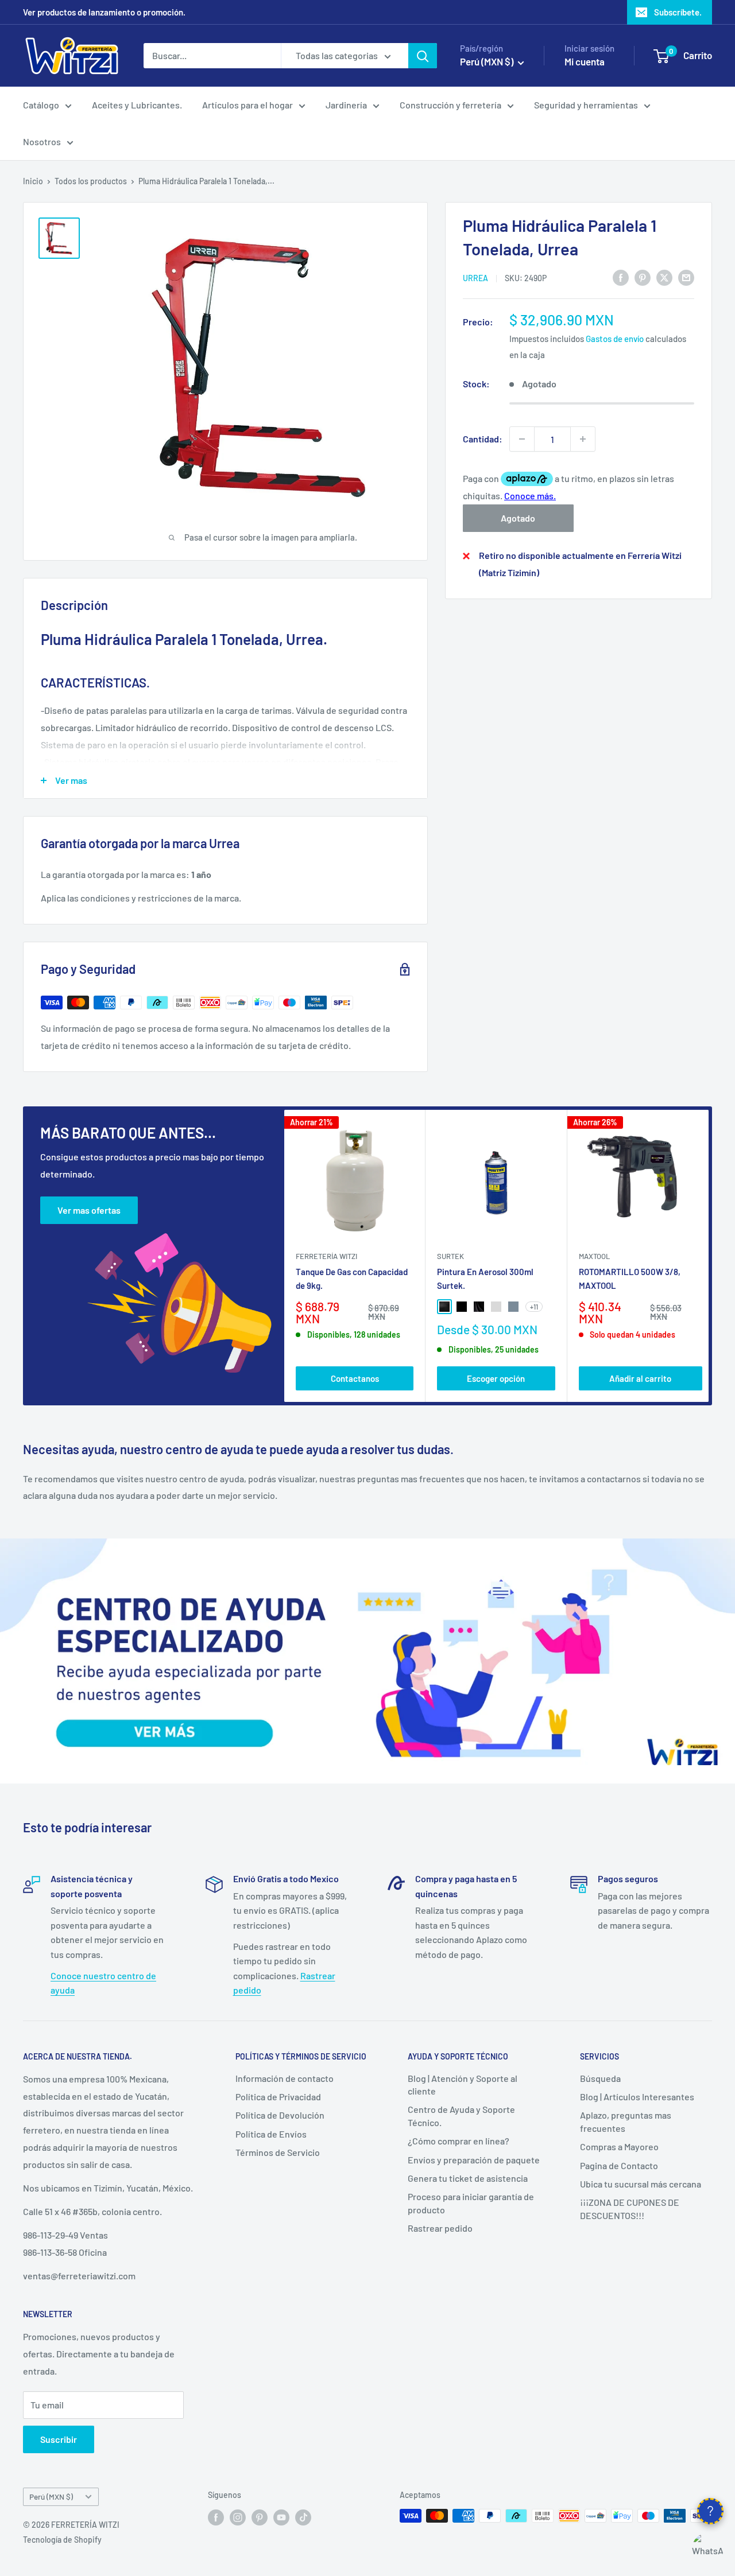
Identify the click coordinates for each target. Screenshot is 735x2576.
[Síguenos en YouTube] (281, 2517)
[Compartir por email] (686, 277)
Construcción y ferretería (450, 105)
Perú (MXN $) (51, 2497)
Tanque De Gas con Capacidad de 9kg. (352, 1278)
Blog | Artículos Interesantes (637, 2097)
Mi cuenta (585, 61)
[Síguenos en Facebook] (216, 2517)
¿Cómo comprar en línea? (459, 2141)
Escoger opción (496, 1378)
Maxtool (594, 1256)
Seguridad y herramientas (586, 105)
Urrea (475, 278)
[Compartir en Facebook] (621, 277)
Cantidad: (483, 439)
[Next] (709, 1256)
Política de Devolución (280, 2115)
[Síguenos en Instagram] (238, 2517)
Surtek (450, 1256)
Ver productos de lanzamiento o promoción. (104, 12)
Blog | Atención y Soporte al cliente (463, 2084)
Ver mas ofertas (89, 1210)
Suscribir (59, 2439)
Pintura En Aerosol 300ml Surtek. (485, 1278)
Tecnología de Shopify (62, 2540)
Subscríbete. (678, 12)
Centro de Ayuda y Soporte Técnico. (461, 2115)
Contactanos (355, 1378)
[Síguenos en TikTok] (303, 2517)
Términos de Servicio (278, 2152)
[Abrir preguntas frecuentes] (710, 2511)
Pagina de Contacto (619, 2165)
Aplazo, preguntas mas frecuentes (626, 2121)
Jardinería (346, 105)
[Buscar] (423, 56)
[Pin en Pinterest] (643, 277)
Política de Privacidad (278, 2097)
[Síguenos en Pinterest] (260, 2517)
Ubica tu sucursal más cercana (641, 2184)
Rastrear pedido (440, 2228)
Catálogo (41, 105)
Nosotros (42, 141)
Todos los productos (91, 181)
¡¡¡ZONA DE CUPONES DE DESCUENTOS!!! (630, 2208)
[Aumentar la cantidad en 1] (583, 439)
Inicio (33, 181)
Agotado (518, 518)
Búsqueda (600, 2078)
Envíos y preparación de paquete (474, 2160)
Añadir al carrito (640, 1378)
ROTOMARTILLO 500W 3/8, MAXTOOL (630, 1278)
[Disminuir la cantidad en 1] (522, 439)
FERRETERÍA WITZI (326, 1256)
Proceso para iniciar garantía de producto (471, 2203)
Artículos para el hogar (247, 105)
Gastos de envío (615, 339)
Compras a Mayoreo (619, 2146)
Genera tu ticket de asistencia (468, 2178)
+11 (534, 1307)
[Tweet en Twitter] (664, 277)
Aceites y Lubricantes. (137, 105)
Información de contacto (285, 2078)
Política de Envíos (271, 2134)
